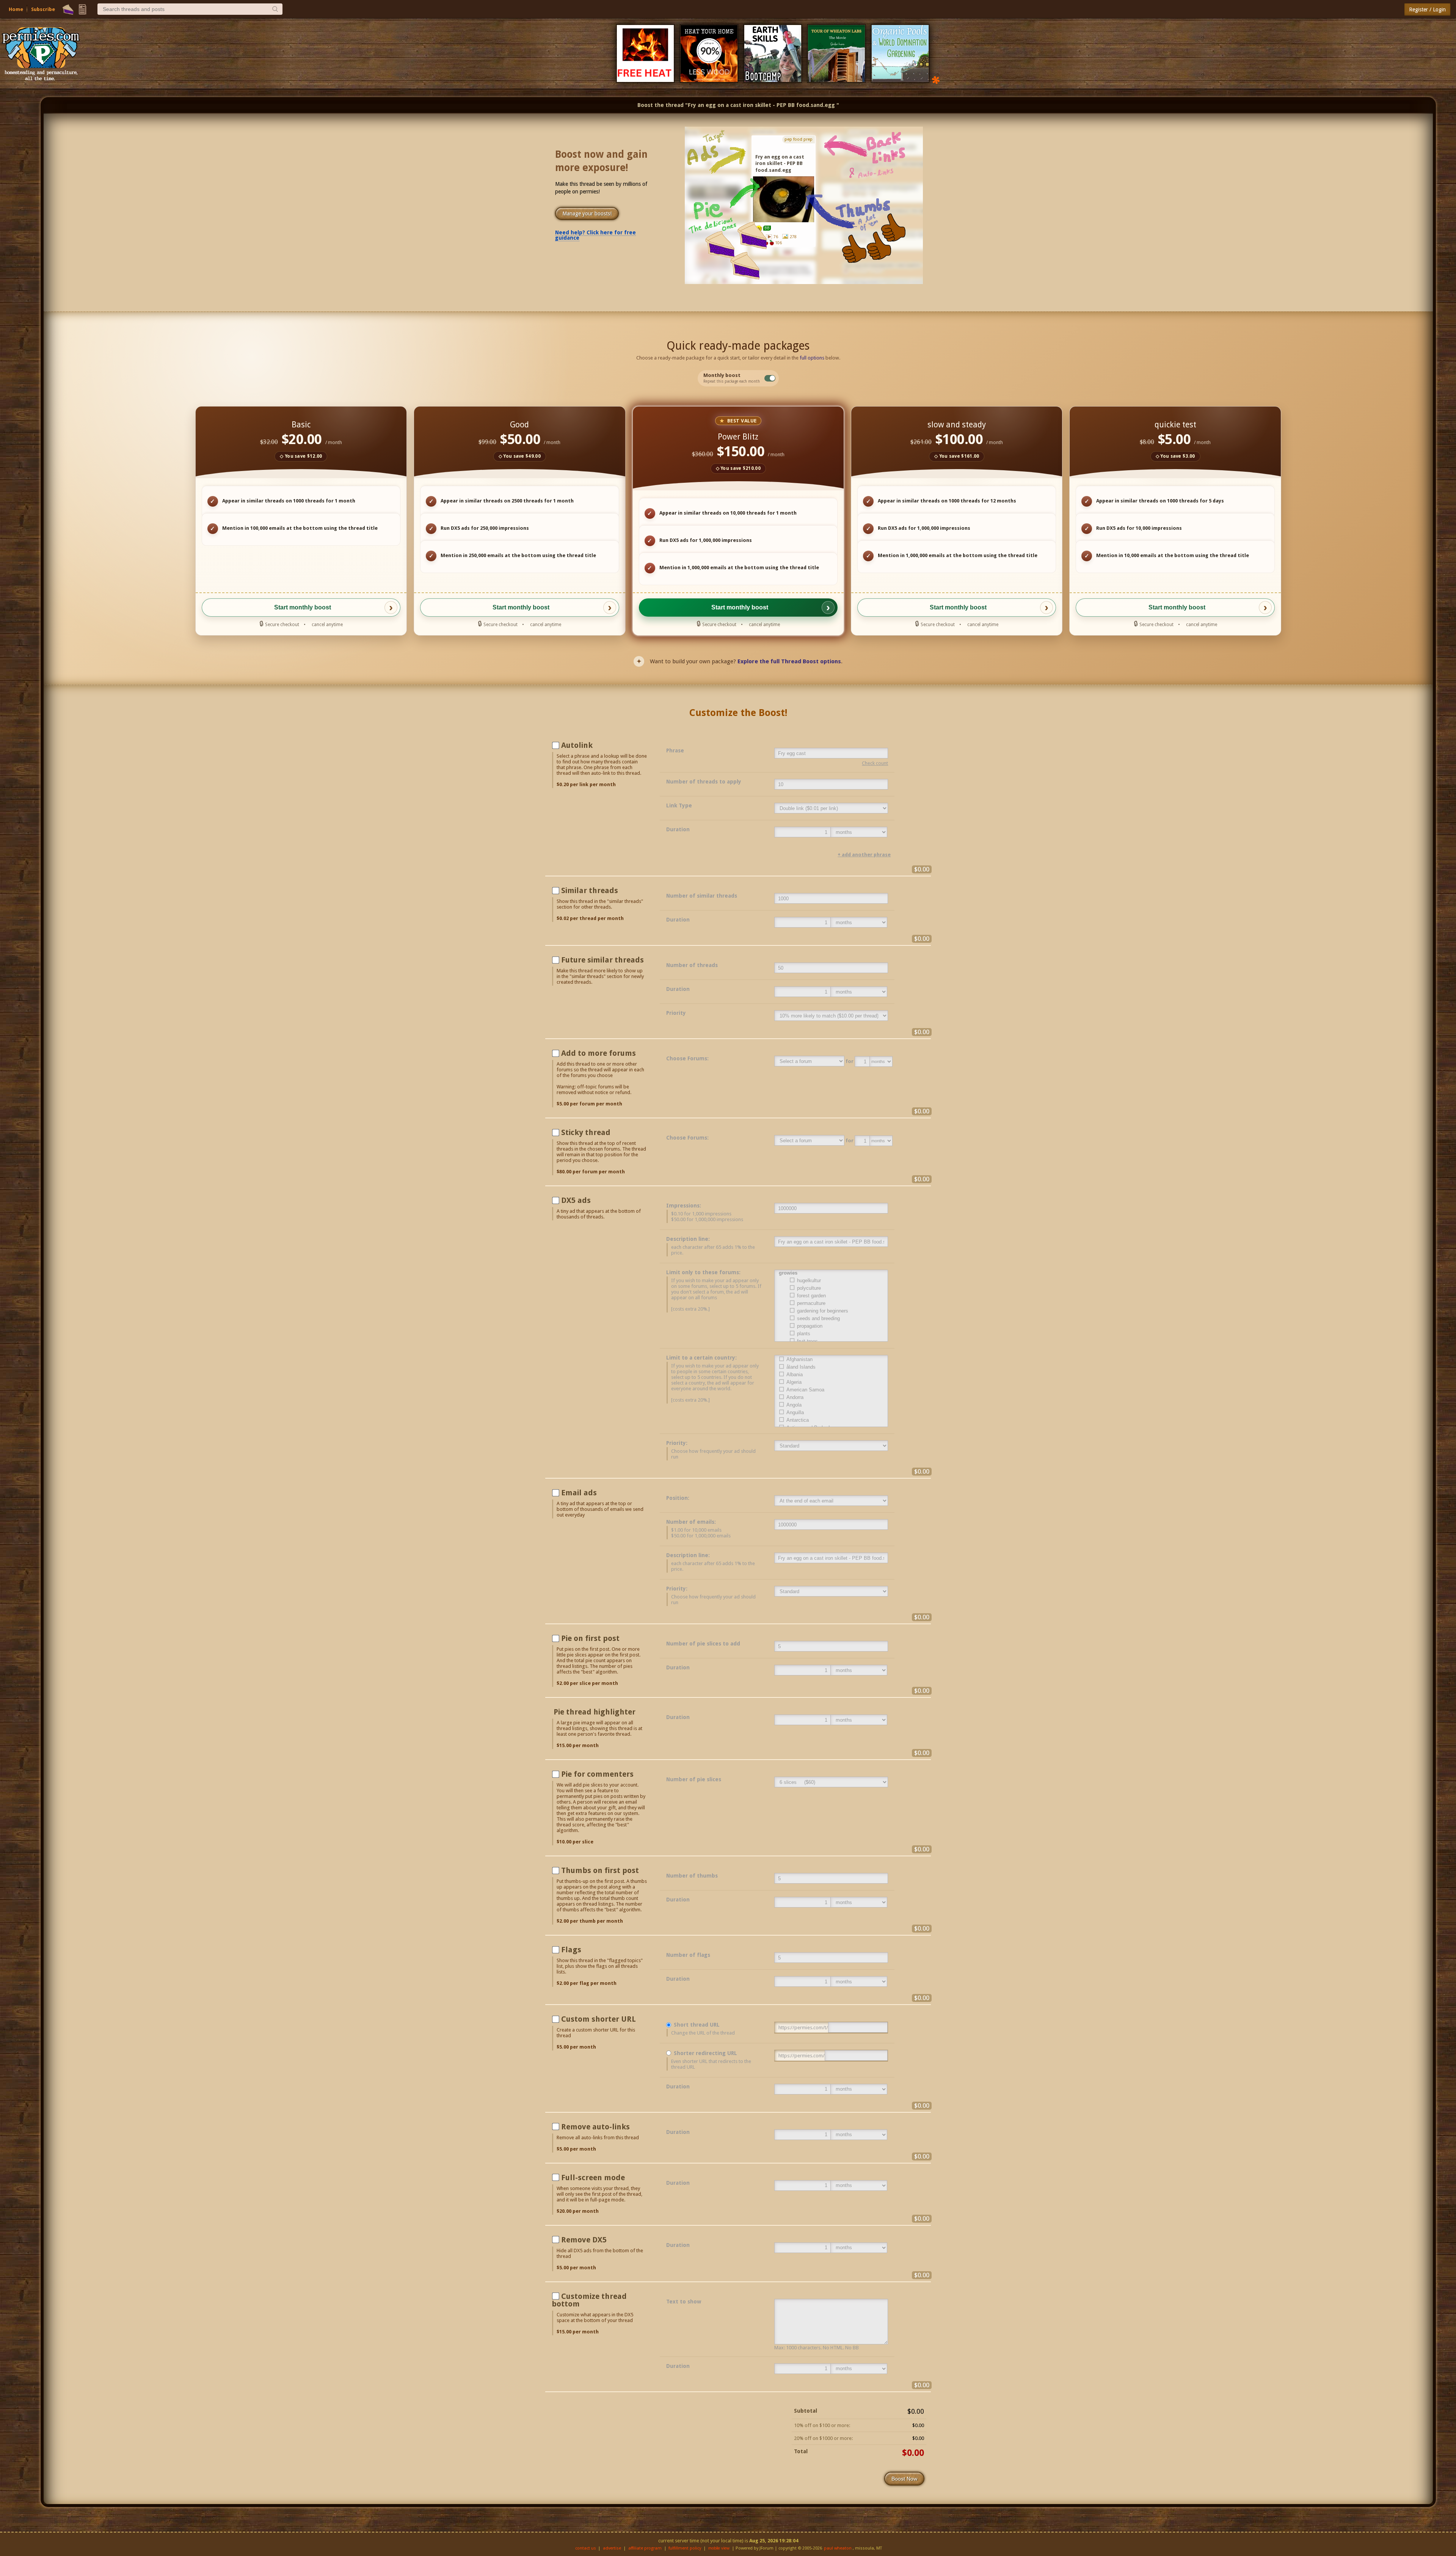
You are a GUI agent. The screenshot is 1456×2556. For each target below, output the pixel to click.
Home (16, 9)
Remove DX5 (584, 2240)
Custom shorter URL (599, 2019)
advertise (612, 2548)
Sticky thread (586, 1132)
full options (812, 358)
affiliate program (645, 2548)
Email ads (579, 1493)
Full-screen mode (593, 2178)
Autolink (577, 745)
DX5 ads (576, 1200)
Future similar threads (602, 960)
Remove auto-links (595, 2127)
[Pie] (68, 9)
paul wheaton (838, 2548)
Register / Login (1427, 9)
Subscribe (43, 9)
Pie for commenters (597, 1774)
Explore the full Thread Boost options (789, 661)
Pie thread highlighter (595, 1712)
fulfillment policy (685, 2548)
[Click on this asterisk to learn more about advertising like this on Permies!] (936, 79)
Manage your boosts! (587, 214)
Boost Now (904, 2479)
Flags (571, 1950)
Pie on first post (590, 1638)
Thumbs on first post (600, 1870)
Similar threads (590, 890)
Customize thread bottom (589, 2300)
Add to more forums (599, 1053)
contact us (586, 2548)
